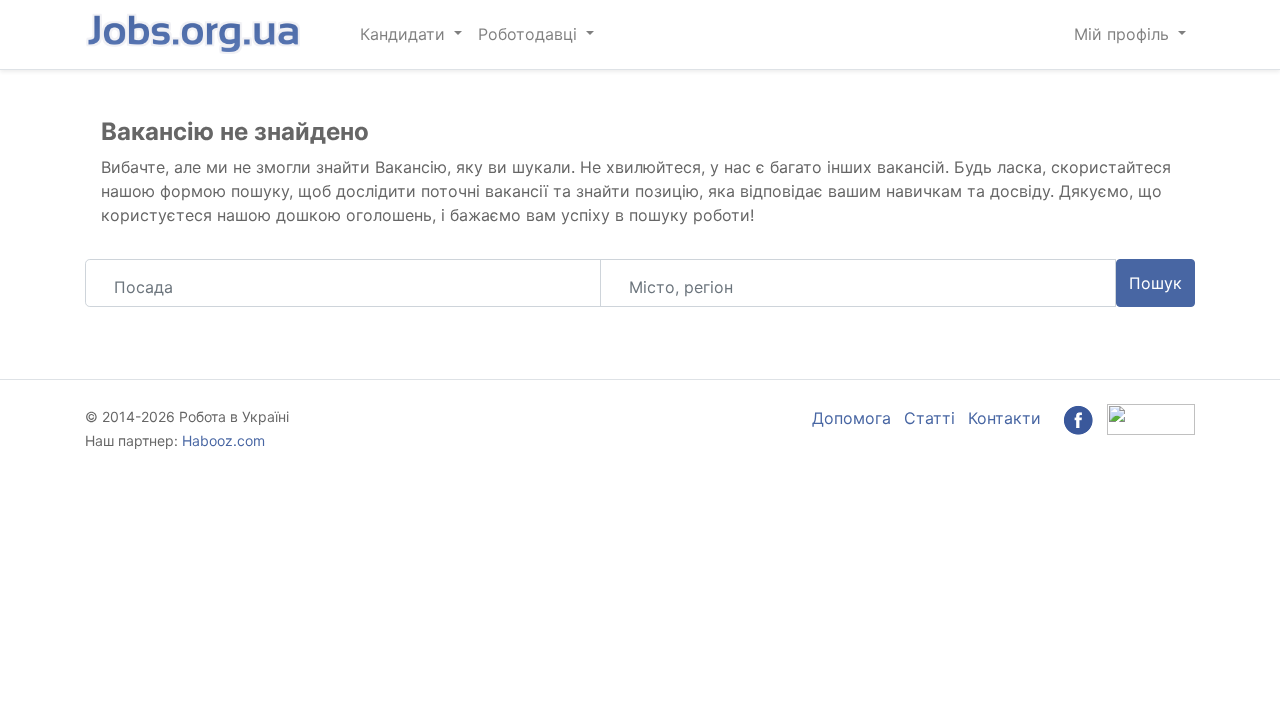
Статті (929, 418)
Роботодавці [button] (530, 34)
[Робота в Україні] (195, 34)
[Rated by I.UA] (1151, 418)
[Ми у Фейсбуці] (1078, 418)
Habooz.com (223, 440)
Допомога (851, 418)
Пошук (1155, 283)
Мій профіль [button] (1124, 34)
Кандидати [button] (405, 34)
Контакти (1004, 418)
